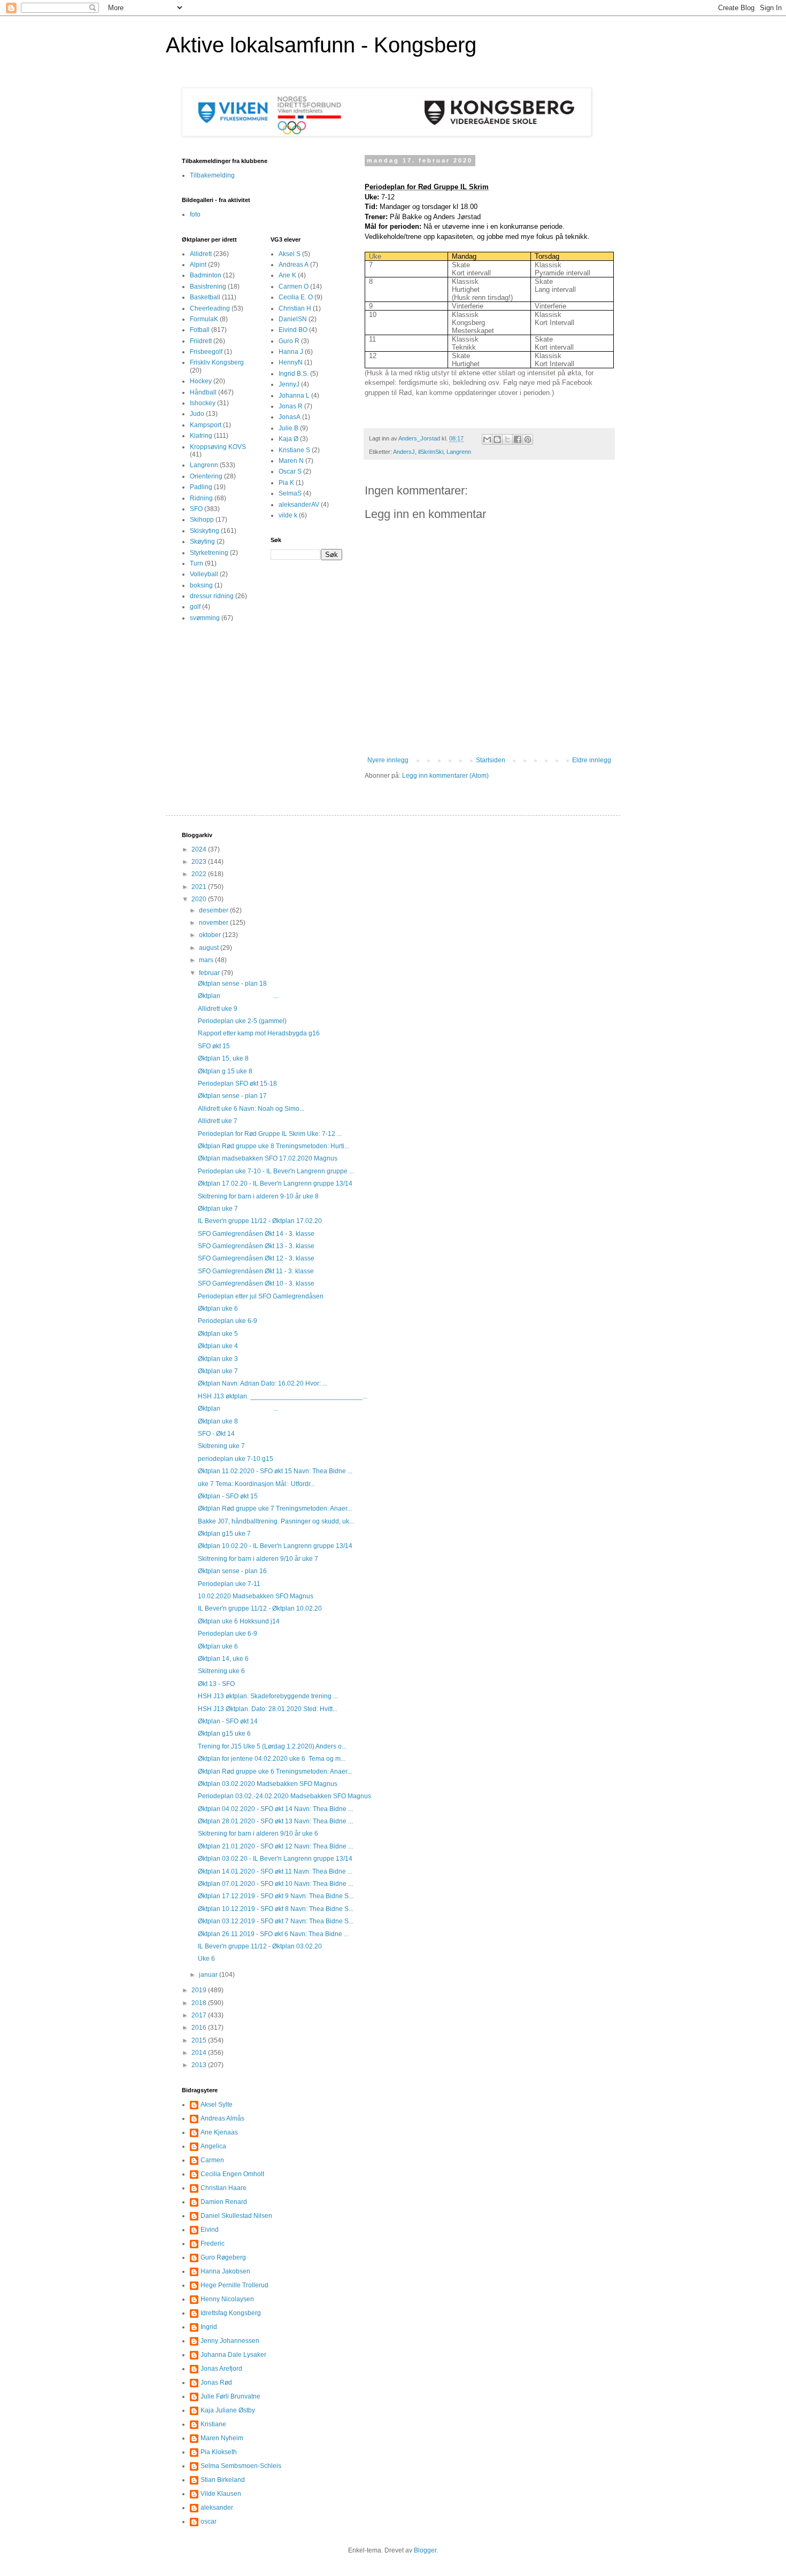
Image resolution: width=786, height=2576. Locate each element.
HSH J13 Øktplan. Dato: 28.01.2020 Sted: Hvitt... (268, 1709)
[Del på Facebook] (518, 439)
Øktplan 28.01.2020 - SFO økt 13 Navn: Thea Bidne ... (275, 1821)
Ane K (287, 275)
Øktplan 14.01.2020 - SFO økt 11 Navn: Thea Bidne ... (275, 1871)
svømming (205, 618)
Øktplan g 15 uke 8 (225, 1071)
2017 (200, 2015)
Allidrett (201, 254)
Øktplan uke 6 (218, 1309)
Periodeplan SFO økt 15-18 (237, 1084)
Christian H (295, 308)
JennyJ (289, 384)
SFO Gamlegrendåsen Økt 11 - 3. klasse (256, 1271)
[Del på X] (507, 439)
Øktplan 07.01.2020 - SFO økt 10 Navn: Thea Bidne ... (275, 1884)
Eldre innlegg (592, 760)
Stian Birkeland (223, 2480)
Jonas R (291, 406)
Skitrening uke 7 (221, 1446)
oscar (209, 2521)
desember (214, 910)
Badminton (206, 275)
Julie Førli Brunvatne (230, 2396)
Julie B (288, 428)
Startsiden (491, 760)
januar (209, 1975)
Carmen (212, 2160)
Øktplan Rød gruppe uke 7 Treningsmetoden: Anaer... (275, 1509)
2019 (200, 1990)
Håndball (203, 392)
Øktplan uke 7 (218, 1209)
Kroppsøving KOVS (218, 447)
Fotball (200, 330)
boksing (201, 585)
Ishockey (203, 403)
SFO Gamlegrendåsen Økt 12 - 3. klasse (256, 1258)
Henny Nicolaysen (227, 2299)
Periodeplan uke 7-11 (229, 1584)
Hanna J (291, 352)
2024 (200, 849)
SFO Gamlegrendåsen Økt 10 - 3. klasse (256, 1283)
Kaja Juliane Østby (228, 2410)
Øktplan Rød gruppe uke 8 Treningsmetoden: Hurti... (273, 1146)
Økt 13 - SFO (216, 1684)
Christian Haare (224, 2188)
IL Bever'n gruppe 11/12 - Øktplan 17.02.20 (260, 1221)
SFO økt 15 (214, 1046)
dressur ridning (212, 596)
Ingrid (209, 2327)
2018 (200, 2003)
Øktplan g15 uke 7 (224, 1534)
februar (210, 973)
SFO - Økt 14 (216, 1434)
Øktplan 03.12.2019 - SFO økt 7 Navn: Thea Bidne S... (276, 1921)
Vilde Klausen (221, 2494)
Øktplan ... (238, 996)
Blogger (425, 2550)
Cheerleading (210, 308)
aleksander (217, 2508)
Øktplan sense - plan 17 (232, 1096)
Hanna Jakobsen (225, 2271)
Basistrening (208, 287)
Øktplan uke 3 (218, 1359)
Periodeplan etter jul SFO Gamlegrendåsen (261, 1296)
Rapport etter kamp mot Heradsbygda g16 (259, 1033)
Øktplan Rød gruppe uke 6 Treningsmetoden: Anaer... (275, 1772)
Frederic (213, 2244)
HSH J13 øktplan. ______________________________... (283, 1396)
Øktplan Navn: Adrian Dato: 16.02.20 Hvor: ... (263, 1383)
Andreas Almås (222, 2118)
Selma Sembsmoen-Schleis (241, 2466)
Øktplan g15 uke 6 (224, 1734)
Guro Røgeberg (223, 2257)
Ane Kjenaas (219, 2132)
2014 (200, 2053)
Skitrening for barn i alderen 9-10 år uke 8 (258, 1196)
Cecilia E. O (296, 297)
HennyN (291, 362)
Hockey (201, 381)
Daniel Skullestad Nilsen (236, 2216)
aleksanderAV (299, 505)
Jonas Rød (216, 2382)
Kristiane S (294, 450)
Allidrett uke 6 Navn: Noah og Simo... (251, 1109)
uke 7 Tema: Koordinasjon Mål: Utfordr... (256, 1484)
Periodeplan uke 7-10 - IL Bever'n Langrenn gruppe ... (276, 1171)
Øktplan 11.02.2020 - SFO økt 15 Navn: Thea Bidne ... (275, 1471)
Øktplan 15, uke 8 (223, 1058)
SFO (196, 509)
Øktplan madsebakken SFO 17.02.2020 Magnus (268, 1158)
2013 (200, 2065)
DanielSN (293, 319)
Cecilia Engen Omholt (232, 2174)
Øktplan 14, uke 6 (223, 1659)
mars (207, 960)
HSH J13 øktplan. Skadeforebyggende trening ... (268, 1696)
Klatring (201, 436)
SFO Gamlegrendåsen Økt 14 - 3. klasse (256, 1234)
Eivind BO (293, 330)
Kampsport (206, 425)
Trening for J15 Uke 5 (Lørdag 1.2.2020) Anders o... (272, 1746)
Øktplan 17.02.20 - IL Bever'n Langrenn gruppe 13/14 (275, 1183)
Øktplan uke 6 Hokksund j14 (239, 1621)
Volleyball (204, 574)
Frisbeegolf (206, 352)
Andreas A (294, 265)
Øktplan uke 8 (218, 1421)
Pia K (286, 483)
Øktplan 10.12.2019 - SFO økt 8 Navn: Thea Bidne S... (276, 1909)
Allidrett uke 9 (218, 1009)
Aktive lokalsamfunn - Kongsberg (321, 45)
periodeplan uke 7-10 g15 (236, 1459)
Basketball (205, 297)
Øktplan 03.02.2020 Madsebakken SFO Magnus (268, 1784)
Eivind (210, 2230)
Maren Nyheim (222, 2438)
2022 (200, 874)
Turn (196, 563)
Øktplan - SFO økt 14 (228, 1721)
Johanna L (294, 396)
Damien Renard (224, 2202)
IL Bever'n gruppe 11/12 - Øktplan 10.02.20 (260, 1608)
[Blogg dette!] (497, 439)
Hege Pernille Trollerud (234, 2285)
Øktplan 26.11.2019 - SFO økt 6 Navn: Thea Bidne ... (273, 1934)
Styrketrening (209, 553)
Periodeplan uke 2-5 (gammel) (242, 1021)
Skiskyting (205, 531)
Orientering (206, 476)
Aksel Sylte (217, 2105)
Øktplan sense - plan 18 (232, 984)
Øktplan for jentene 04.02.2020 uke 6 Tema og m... (272, 1759)
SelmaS (290, 493)
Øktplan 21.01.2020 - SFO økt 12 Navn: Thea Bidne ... (275, 1846)
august (210, 948)
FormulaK (204, 319)
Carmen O (294, 287)
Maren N (291, 461)
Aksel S (290, 254)
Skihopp (202, 520)
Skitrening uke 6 (221, 1671)
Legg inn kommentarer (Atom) (445, 776)
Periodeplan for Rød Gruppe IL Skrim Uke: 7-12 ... (270, 1134)
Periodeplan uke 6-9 (228, 1321)
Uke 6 (206, 1959)
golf (195, 607)
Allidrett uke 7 (218, 1121)
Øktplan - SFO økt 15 (228, 1496)
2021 (200, 887)
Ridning (201, 498)
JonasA (290, 417)
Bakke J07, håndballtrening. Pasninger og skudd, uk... (276, 1521)
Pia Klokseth (219, 2452)
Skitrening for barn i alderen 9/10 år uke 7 (258, 1559)
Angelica (213, 2146)
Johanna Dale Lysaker (233, 2355)
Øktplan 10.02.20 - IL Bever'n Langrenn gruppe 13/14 (275, 1546)
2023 (200, 862)
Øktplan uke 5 (218, 1334)
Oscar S (290, 471)
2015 (200, 2040)
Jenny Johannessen (230, 2341)
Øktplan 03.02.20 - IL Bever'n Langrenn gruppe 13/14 (275, 1859)
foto (195, 214)
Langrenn (459, 452)
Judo (197, 414)
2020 (200, 899)
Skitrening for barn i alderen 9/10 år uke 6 (258, 1834)
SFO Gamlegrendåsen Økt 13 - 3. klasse (256, 1246)
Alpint (198, 265)
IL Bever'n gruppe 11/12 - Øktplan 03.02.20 (260, 1946)
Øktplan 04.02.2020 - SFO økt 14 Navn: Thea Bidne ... (275, 1809)
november (214, 923)
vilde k (288, 515)
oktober (211, 935)
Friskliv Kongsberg (217, 362)
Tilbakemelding (212, 175)
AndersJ (404, 452)
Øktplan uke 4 (218, 1346)
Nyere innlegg (388, 760)
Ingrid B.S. (294, 374)
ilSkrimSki (431, 452)
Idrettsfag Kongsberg (231, 2313)
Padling (201, 487)
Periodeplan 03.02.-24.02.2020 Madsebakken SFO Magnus (284, 1796)
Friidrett (201, 341)
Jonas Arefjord (221, 2369)
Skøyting (202, 541)
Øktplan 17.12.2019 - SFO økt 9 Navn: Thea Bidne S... (276, 1896)
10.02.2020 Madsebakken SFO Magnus (256, 1596)
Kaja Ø (288, 439)
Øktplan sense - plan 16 (232, 1571)
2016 (200, 2028)
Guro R (289, 341)
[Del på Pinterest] (528, 439)
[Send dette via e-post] (487, 439)
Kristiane (213, 2424)
